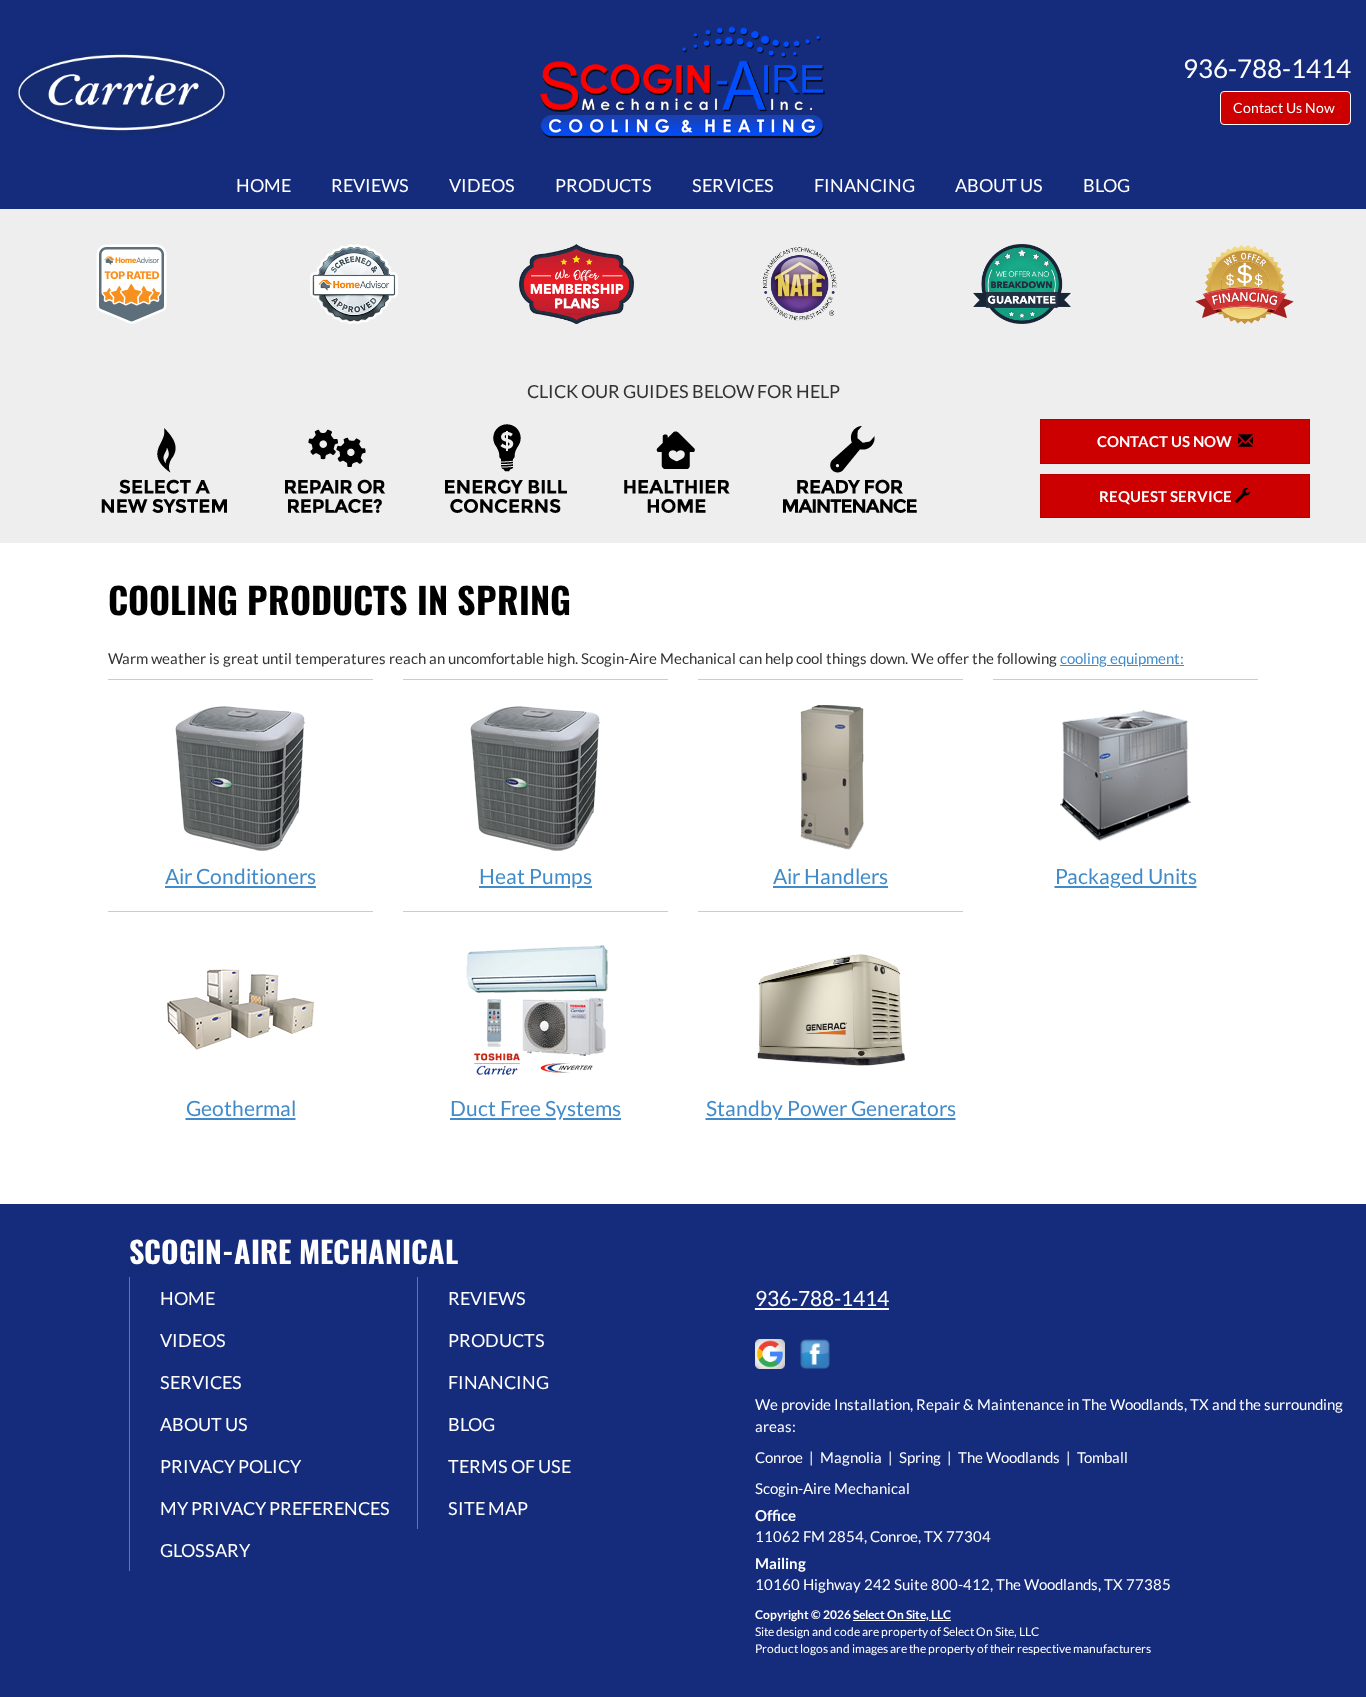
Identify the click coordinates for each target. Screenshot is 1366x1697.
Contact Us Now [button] (1285, 107)
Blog (1106, 185)
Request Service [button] (1167, 496)
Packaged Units (1126, 875)
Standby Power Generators (831, 1107)
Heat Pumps (535, 875)
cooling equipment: (1122, 658)
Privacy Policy (230, 1466)
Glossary (205, 1550)
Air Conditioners (240, 875)
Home (263, 185)
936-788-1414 (822, 1297)
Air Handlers (830, 875)
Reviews (370, 185)
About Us (999, 185)
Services (733, 185)
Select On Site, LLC (902, 1614)
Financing (864, 185)
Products (603, 185)
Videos (482, 185)
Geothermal (241, 1107)
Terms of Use (509, 1466)
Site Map (488, 1508)
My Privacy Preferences (275, 1508)
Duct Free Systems (535, 1107)
